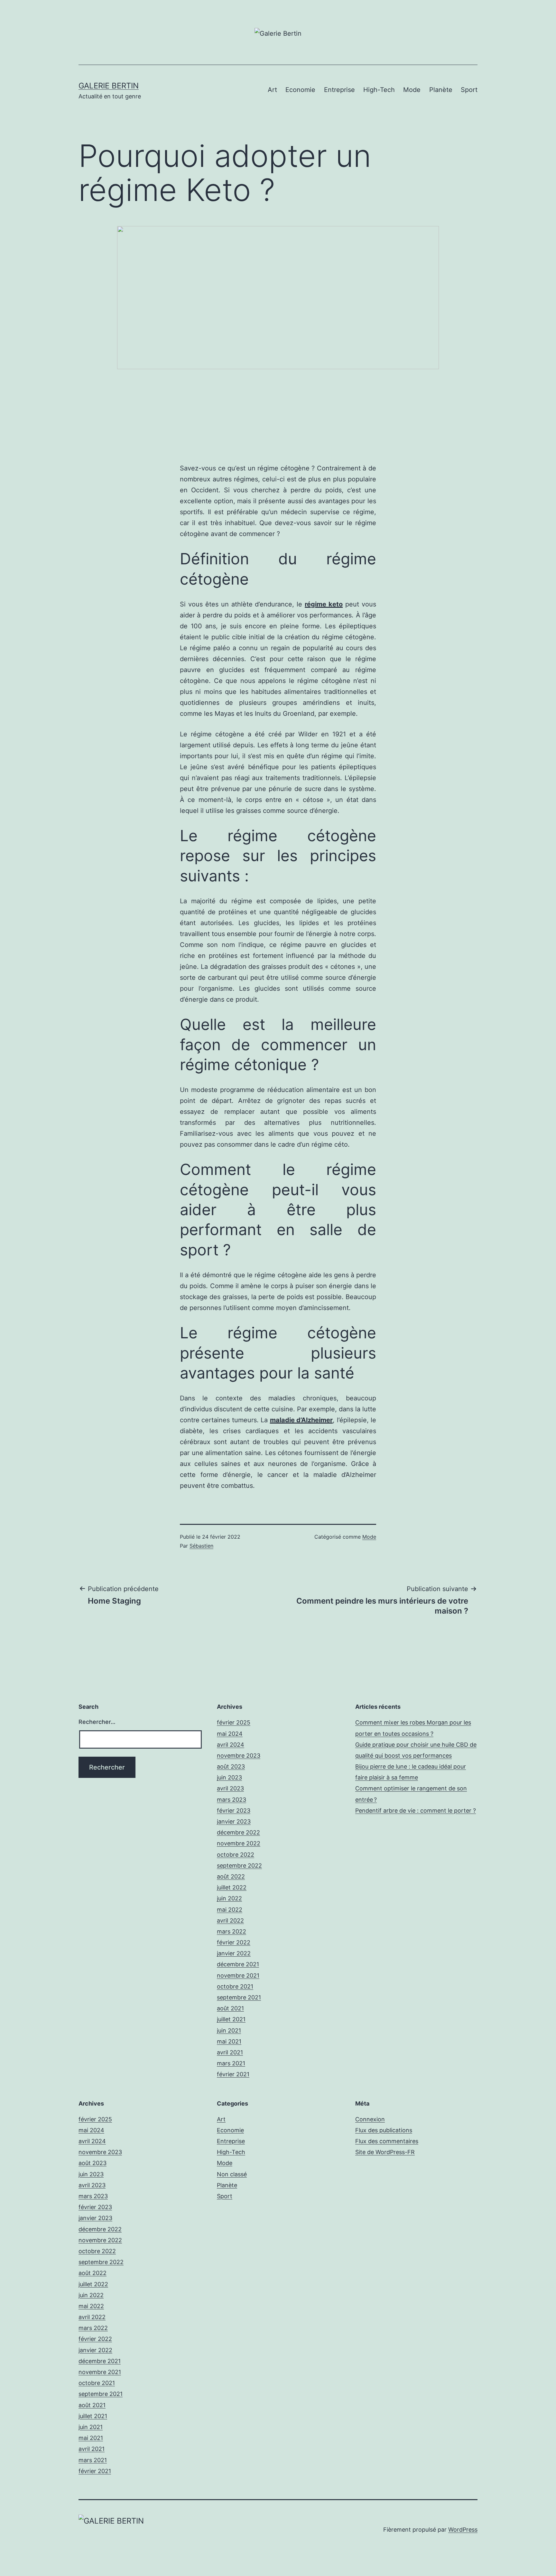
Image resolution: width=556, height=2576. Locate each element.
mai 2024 (230, 1734)
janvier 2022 (234, 1953)
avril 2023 (230, 1788)
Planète (441, 90)
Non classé (232, 2174)
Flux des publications (384, 2130)
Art (272, 90)
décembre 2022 (238, 1832)
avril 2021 (230, 2052)
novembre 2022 (239, 1843)
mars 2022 (232, 1931)
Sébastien (201, 1546)
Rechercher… (97, 1722)
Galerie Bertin (109, 86)
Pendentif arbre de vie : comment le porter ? (416, 1811)
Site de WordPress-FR (385, 2152)
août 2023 (231, 1766)
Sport (469, 90)
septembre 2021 (239, 1997)
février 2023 (234, 1811)
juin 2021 (229, 2030)
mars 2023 (232, 1800)
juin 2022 (229, 1898)
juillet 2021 (231, 2019)
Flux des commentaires (387, 2141)
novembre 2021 (238, 1975)
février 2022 (234, 1942)
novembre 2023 (239, 1756)
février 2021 (233, 2074)
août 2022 (231, 1876)
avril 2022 (230, 1921)
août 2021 (230, 2008)
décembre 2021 (238, 1964)
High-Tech (379, 90)
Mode (412, 90)
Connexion (370, 2119)
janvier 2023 (234, 1821)
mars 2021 (231, 2063)
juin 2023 (229, 1777)
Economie (300, 90)
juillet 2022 (232, 1887)
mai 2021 (229, 2041)
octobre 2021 (235, 1986)
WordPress (463, 2530)
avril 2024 (231, 1745)
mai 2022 (230, 1910)
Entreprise (339, 90)
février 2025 (234, 1722)
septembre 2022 (239, 1866)
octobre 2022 (236, 1855)
